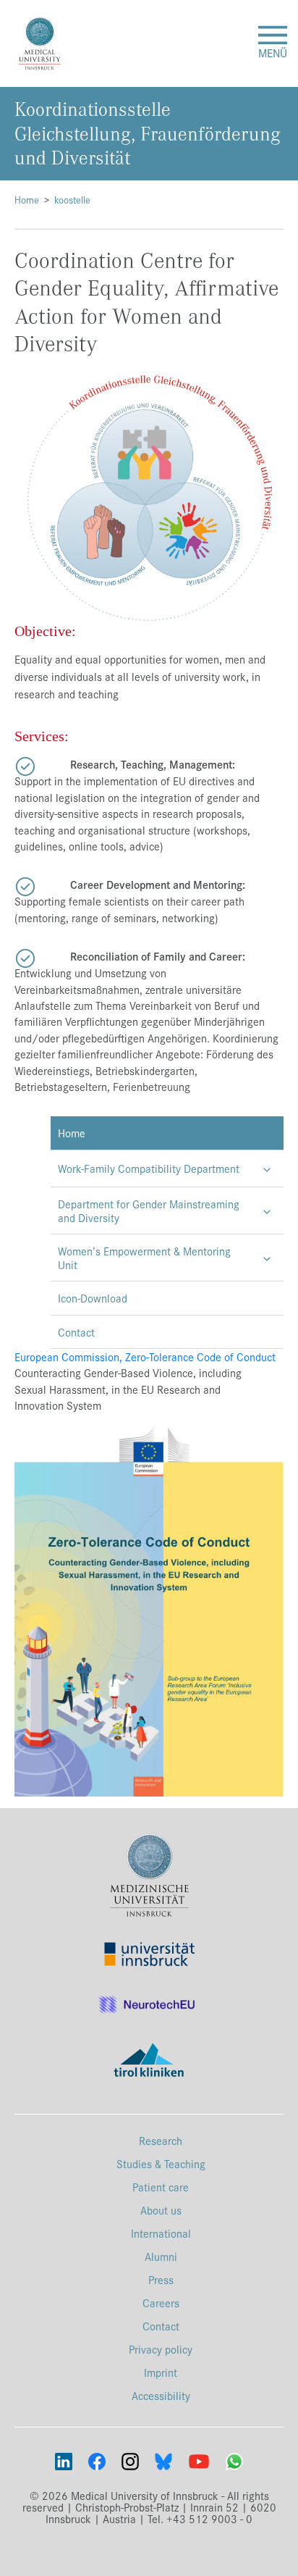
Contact (76, 1332)
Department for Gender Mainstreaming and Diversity (149, 1210)
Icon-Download (93, 1298)
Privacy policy (161, 2349)
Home (27, 200)
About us (161, 2210)
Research (161, 2140)
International (161, 2233)
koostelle (72, 200)
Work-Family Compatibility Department (149, 1168)
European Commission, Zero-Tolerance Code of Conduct (145, 1356)
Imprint (161, 2372)
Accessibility (161, 2395)
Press (161, 2279)
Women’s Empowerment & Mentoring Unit (144, 1258)
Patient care (161, 2187)
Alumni (161, 2256)
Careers (161, 2303)
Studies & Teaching (161, 2163)
